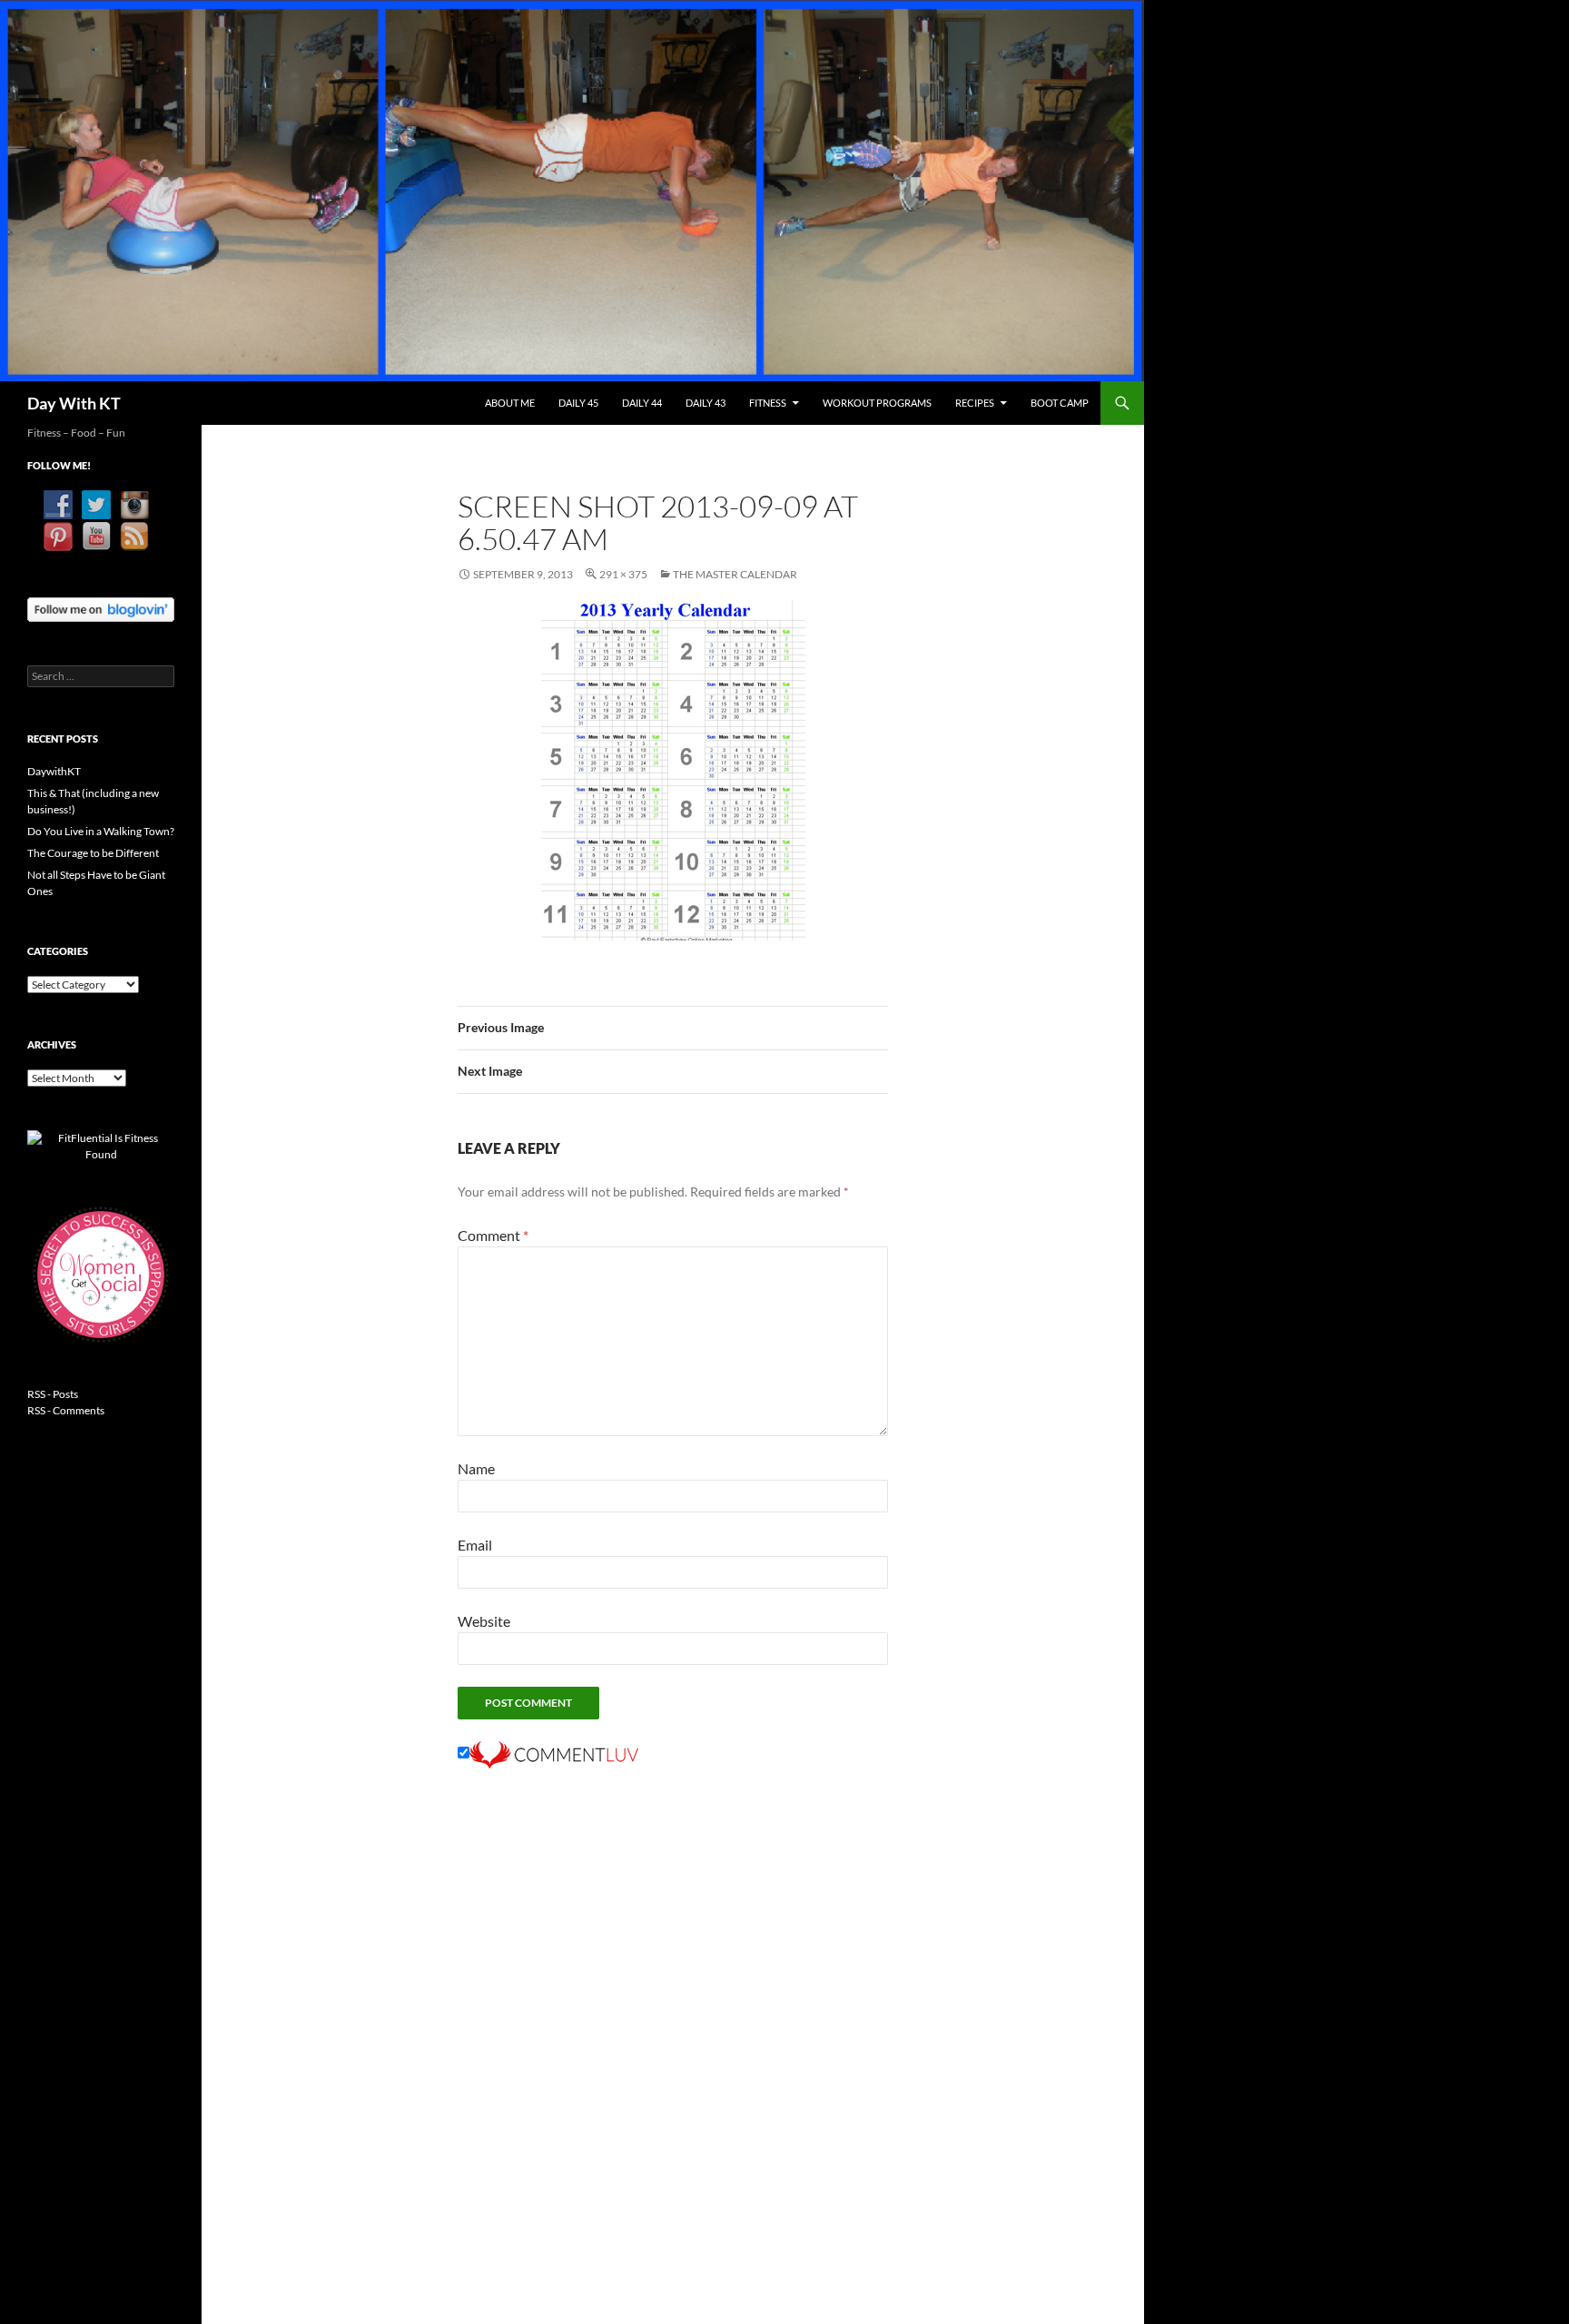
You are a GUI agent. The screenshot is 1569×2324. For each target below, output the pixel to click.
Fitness (768, 403)
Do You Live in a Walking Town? (101, 831)
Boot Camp (1060, 403)
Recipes (975, 403)
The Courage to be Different (93, 853)
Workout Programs (877, 403)
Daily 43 (706, 403)
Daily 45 (578, 403)
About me (510, 403)
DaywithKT (54, 771)
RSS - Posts (53, 1394)
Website (484, 1621)
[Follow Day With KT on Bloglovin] (101, 608)
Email (475, 1545)
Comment (493, 1235)
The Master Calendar (735, 574)
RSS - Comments (66, 1410)
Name (476, 1468)
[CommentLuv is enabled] (554, 1753)
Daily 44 (642, 403)
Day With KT (74, 403)
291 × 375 (623, 574)
